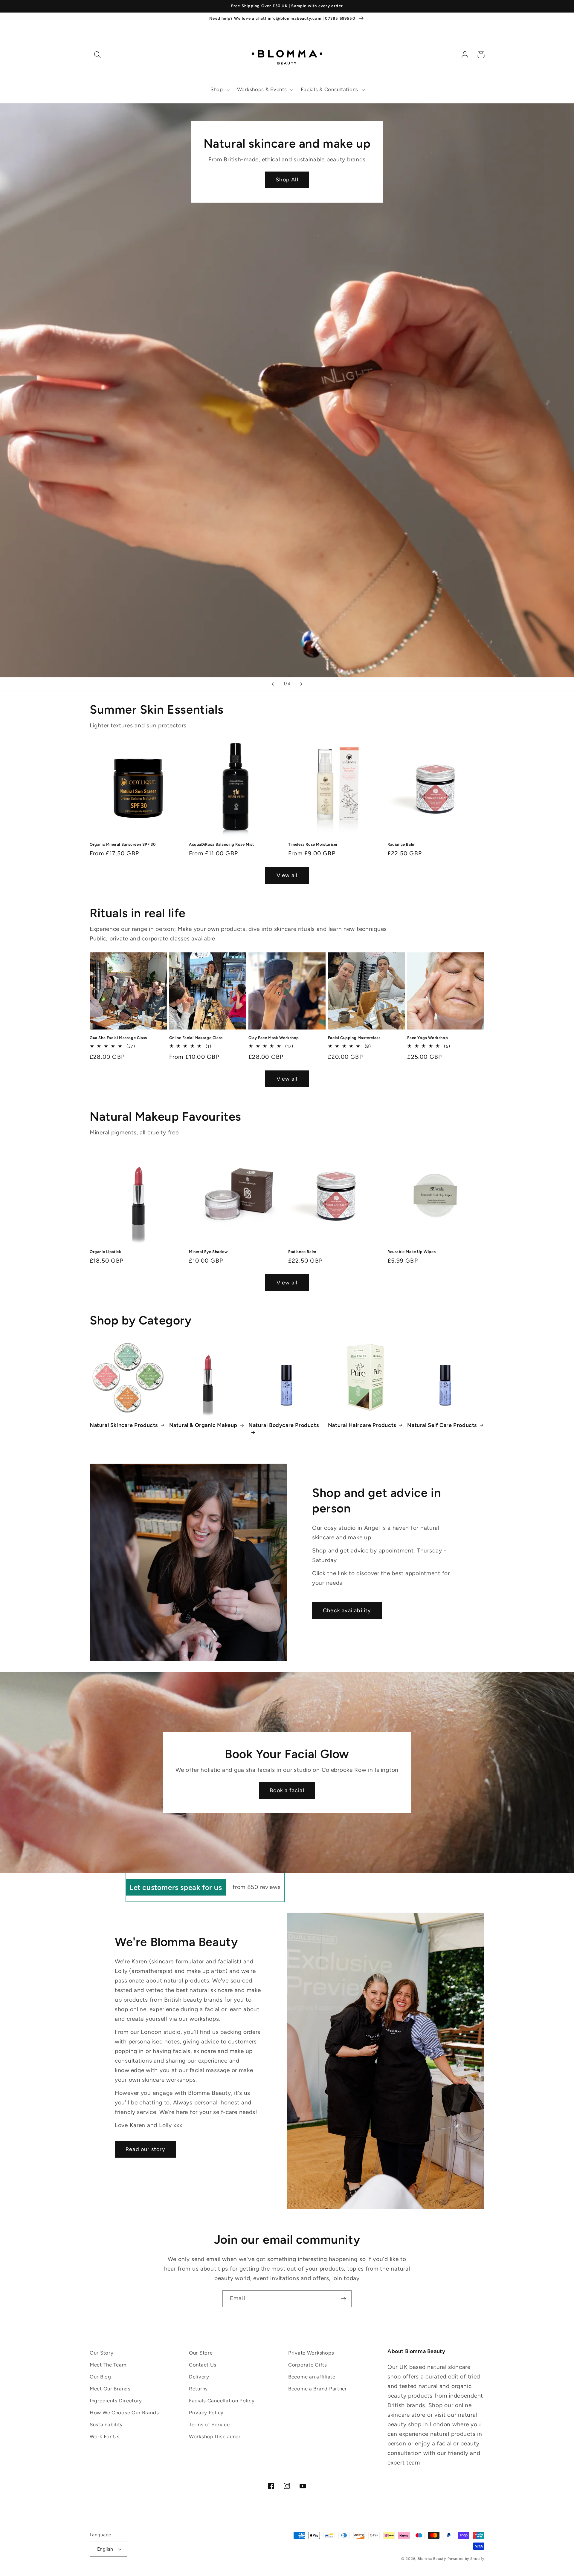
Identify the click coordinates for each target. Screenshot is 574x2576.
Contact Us (203, 2365)
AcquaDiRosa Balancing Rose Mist (222, 844)
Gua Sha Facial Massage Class (118, 1038)
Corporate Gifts (308, 2365)
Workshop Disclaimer (215, 2436)
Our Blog (100, 2377)
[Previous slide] (273, 684)
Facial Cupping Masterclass (354, 1038)
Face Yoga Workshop (428, 1038)
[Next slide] (301, 684)
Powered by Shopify (466, 2559)
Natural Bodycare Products (284, 1425)
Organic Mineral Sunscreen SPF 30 (123, 844)
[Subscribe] (343, 2299)
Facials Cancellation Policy (222, 2401)
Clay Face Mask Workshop (274, 1038)
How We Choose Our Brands (124, 2413)
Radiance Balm (402, 844)
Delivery (199, 2377)
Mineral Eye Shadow (209, 1252)
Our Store (201, 2353)
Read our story (145, 2149)
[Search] (98, 55)
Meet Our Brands (110, 2389)
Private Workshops (311, 2353)
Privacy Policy (206, 2413)
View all (287, 875)
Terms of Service (209, 2424)
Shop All (287, 180)
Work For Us (105, 2436)
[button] (220, 90)
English (105, 2549)
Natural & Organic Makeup (203, 1425)
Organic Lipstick (106, 1252)
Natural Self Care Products (442, 1425)
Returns (198, 2389)
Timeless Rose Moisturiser (313, 844)
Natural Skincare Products (124, 1425)
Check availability (347, 1610)
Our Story (101, 2353)
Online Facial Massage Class (196, 1038)
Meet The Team (108, 2365)
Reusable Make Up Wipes (412, 1252)
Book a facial (287, 1790)
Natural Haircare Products (362, 1425)
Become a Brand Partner (318, 2389)
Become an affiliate (312, 2377)
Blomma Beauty (432, 2559)
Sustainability (106, 2424)
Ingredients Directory (116, 2401)
